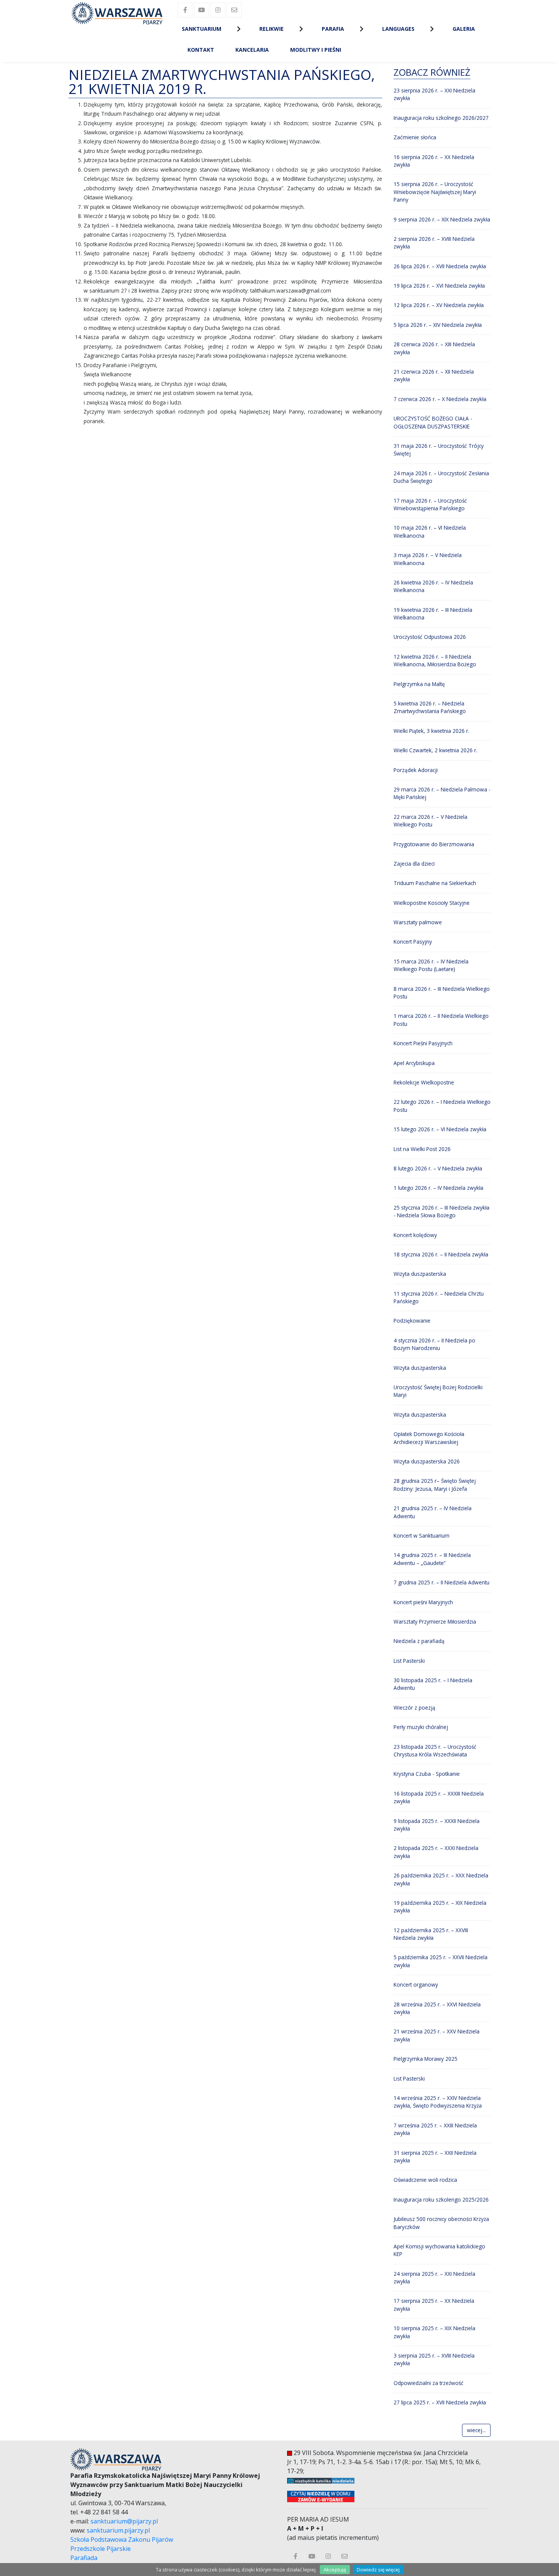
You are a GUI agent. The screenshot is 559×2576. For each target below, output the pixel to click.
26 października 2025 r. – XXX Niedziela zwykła (441, 1879)
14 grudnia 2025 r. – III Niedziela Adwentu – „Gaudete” (432, 1559)
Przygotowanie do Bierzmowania (434, 844)
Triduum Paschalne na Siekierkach (435, 883)
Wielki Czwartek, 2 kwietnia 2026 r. (435, 750)
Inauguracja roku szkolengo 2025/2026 (441, 2199)
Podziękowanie (412, 1321)
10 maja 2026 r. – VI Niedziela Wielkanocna (430, 531)
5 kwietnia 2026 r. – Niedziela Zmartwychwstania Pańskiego (430, 707)
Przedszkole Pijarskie (101, 2549)
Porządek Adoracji (416, 770)
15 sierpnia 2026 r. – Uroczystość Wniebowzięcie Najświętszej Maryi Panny (435, 192)
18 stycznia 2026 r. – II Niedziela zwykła (441, 1254)
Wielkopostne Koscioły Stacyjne (432, 903)
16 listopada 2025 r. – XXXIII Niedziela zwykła (439, 1797)
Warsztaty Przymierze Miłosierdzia (435, 1622)
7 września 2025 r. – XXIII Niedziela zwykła (435, 2129)
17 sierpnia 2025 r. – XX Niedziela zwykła (434, 2305)
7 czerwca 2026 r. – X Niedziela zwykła (440, 399)
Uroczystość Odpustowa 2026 (430, 637)
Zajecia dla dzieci (414, 864)
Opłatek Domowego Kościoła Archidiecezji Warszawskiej (429, 1438)
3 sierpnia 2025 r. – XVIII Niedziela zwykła (434, 2359)
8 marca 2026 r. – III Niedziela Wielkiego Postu (442, 993)
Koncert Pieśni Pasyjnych (423, 1043)
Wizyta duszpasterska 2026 (427, 1461)
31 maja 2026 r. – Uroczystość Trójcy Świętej (439, 450)
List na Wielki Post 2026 (422, 1149)
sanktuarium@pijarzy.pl (124, 2521)
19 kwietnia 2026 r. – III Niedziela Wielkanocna (433, 614)
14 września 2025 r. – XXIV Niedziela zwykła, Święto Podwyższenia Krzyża (438, 2102)
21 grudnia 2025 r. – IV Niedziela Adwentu (433, 1512)
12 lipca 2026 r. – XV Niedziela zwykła (439, 305)
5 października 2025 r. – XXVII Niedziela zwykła (441, 1961)
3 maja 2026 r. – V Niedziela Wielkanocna (428, 559)
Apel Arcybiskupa (414, 1063)
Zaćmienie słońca (415, 137)
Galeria (464, 29)
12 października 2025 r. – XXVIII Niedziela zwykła (431, 1934)
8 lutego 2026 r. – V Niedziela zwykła (438, 1168)
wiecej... (476, 2430)
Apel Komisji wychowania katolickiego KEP (439, 2250)
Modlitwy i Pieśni (316, 50)
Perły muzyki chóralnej (421, 1727)
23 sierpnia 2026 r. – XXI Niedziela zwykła (434, 94)
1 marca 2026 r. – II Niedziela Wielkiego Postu (441, 1020)
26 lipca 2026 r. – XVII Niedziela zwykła (440, 266)
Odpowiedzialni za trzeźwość (429, 2383)
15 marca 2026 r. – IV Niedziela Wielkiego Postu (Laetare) (431, 965)
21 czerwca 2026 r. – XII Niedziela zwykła (434, 375)
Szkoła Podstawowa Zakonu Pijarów (122, 2539)
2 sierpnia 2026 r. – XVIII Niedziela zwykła (434, 243)
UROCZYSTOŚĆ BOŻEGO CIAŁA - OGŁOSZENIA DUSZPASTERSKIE (433, 422)
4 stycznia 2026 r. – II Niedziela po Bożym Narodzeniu (434, 1344)
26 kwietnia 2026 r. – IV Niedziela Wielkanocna (433, 586)
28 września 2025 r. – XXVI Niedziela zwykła (437, 2008)
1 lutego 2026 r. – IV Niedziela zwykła (438, 1188)
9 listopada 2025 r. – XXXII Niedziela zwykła (437, 1825)
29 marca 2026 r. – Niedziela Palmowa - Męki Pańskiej (442, 793)
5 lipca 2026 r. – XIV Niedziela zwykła (438, 325)
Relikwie (272, 29)
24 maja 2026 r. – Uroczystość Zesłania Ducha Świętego (441, 477)
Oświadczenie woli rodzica (425, 2180)
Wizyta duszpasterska (420, 1274)
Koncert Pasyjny (413, 942)
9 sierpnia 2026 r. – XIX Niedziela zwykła (442, 219)
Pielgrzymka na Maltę (419, 684)
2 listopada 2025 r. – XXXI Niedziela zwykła (436, 1852)
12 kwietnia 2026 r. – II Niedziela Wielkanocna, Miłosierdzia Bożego (435, 660)
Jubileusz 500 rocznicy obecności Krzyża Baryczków (441, 2223)
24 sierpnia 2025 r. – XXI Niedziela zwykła (434, 2277)
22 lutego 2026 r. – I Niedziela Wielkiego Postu (442, 1106)
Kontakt (201, 50)
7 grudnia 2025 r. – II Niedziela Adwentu (441, 1582)
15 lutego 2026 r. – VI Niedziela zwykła (440, 1129)
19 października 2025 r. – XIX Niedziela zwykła (440, 1907)
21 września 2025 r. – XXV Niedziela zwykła (437, 2035)
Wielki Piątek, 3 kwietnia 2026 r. (431, 731)
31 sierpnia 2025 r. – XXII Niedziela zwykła (435, 2156)
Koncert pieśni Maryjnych (423, 1602)
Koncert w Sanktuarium (422, 1536)
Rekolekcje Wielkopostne (424, 1082)
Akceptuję (335, 2570)
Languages (398, 29)
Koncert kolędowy (415, 1235)
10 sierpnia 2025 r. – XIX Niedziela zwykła (434, 2332)
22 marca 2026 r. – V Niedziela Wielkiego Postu (430, 821)
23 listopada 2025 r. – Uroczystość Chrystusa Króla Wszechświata (435, 1751)
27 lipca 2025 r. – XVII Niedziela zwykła (440, 2402)
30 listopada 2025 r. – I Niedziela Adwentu (433, 1684)
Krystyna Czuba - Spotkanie (427, 1774)
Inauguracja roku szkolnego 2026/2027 (441, 118)
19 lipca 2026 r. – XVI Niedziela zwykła (439, 286)
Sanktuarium (202, 29)
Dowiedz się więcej (378, 2570)
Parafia (333, 29)
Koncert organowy (416, 1985)
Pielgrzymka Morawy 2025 (426, 2059)
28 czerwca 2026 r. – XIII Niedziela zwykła (434, 348)
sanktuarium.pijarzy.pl (118, 2530)
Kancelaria (252, 50)
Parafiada (84, 2558)
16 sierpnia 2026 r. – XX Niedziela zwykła (434, 161)
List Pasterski (409, 1661)
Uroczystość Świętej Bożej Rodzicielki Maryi (438, 1391)
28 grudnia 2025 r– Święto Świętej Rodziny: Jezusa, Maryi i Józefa (435, 1485)
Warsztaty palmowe (418, 922)
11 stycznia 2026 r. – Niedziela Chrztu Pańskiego (439, 1297)
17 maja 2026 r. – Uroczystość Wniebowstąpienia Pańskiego (430, 504)
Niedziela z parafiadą (419, 1641)
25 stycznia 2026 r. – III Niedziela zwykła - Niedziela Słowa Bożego (441, 1211)
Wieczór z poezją (414, 1708)
